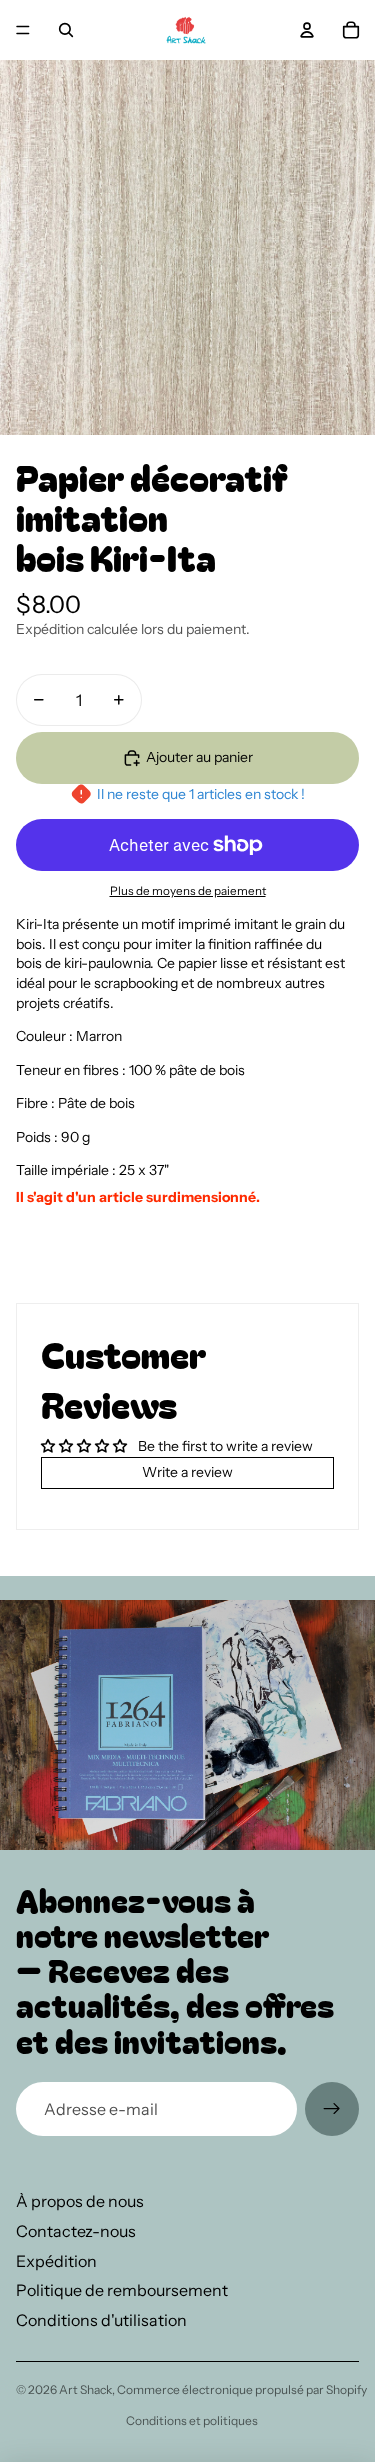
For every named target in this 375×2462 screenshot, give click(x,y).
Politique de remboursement (122, 2290)
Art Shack (85, 2389)
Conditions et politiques (192, 2420)
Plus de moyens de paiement (188, 891)
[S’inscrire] (332, 2109)
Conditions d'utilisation (101, 2320)
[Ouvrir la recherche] (66, 30)
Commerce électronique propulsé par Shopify (242, 2389)
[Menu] (23, 30)
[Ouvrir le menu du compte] (307, 30)
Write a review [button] (187, 1472)
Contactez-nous (76, 2231)
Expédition (56, 2261)
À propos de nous (80, 2201)
